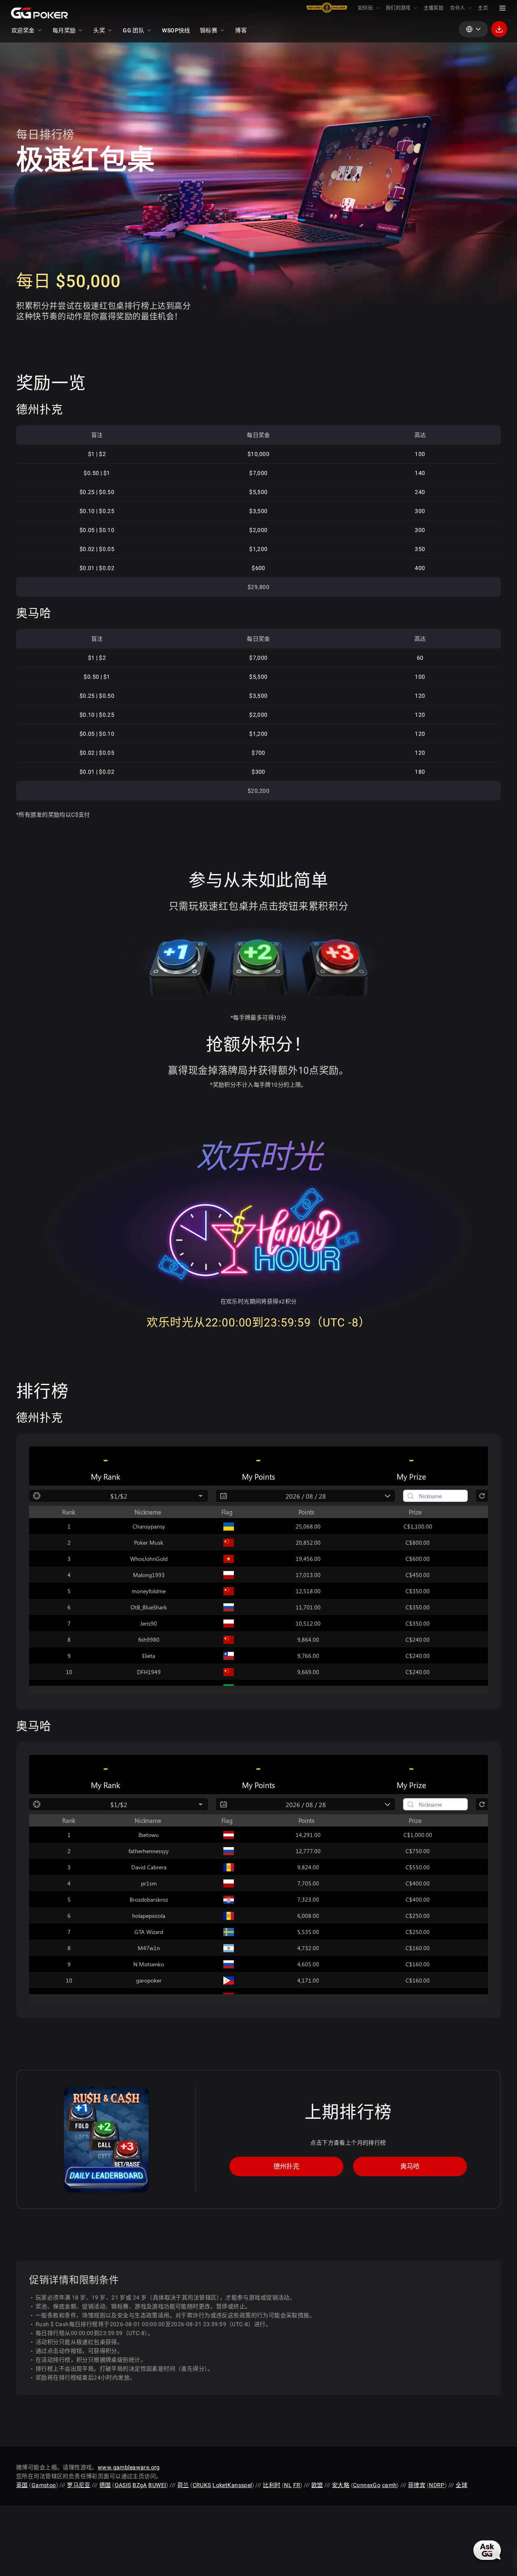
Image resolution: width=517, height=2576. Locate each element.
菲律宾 (417, 2485)
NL (288, 2485)
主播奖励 (434, 8)
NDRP (437, 2485)
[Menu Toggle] (502, 8)
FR (297, 2485)
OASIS (123, 2485)
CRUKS (202, 2485)
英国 (22, 2485)
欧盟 (317, 2485)
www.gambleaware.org (129, 2467)
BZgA (140, 2485)
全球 (461, 2485)
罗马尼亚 (79, 2485)
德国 (105, 2485)
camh (390, 2485)
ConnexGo (367, 2485)
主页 (483, 8)
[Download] (499, 29)
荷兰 (183, 2485)
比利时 (272, 2485)
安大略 (341, 2485)
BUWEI (157, 2485)
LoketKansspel (232, 2485)
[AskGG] (487, 2550)
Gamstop (44, 2485)
